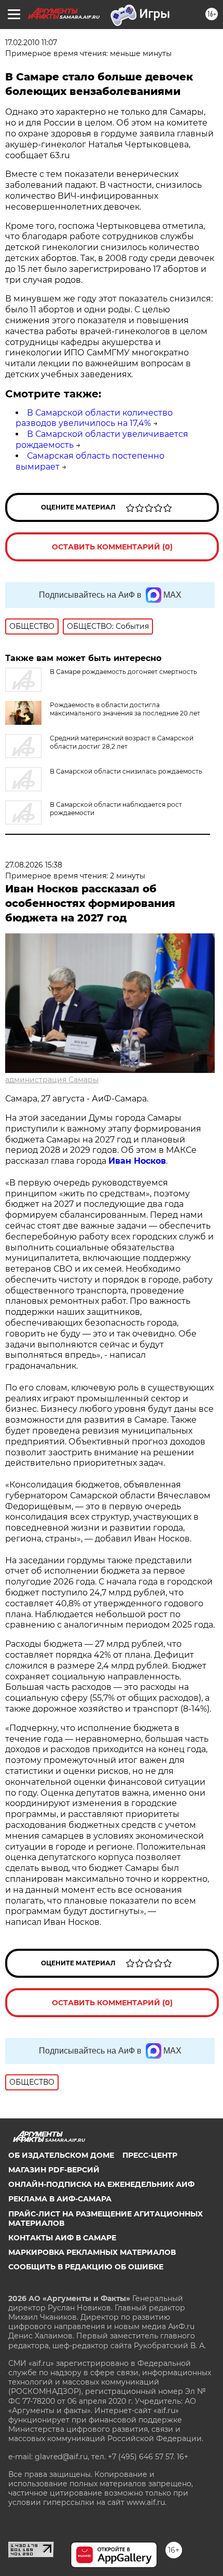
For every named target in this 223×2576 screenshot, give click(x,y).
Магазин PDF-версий (54, 2170)
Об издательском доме (61, 2155)
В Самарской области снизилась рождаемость (126, 771)
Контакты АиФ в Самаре (62, 2238)
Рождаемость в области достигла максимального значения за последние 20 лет (125, 709)
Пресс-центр (150, 2155)
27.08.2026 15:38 (34, 865)
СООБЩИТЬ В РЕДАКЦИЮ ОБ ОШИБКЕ (86, 2267)
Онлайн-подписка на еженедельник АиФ (101, 2184)
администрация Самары (52, 1080)
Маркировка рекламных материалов (92, 2252)
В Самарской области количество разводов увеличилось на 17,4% (94, 418)
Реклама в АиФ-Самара (60, 2199)
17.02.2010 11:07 (31, 43)
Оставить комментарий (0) (112, 547)
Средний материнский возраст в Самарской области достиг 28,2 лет (122, 742)
